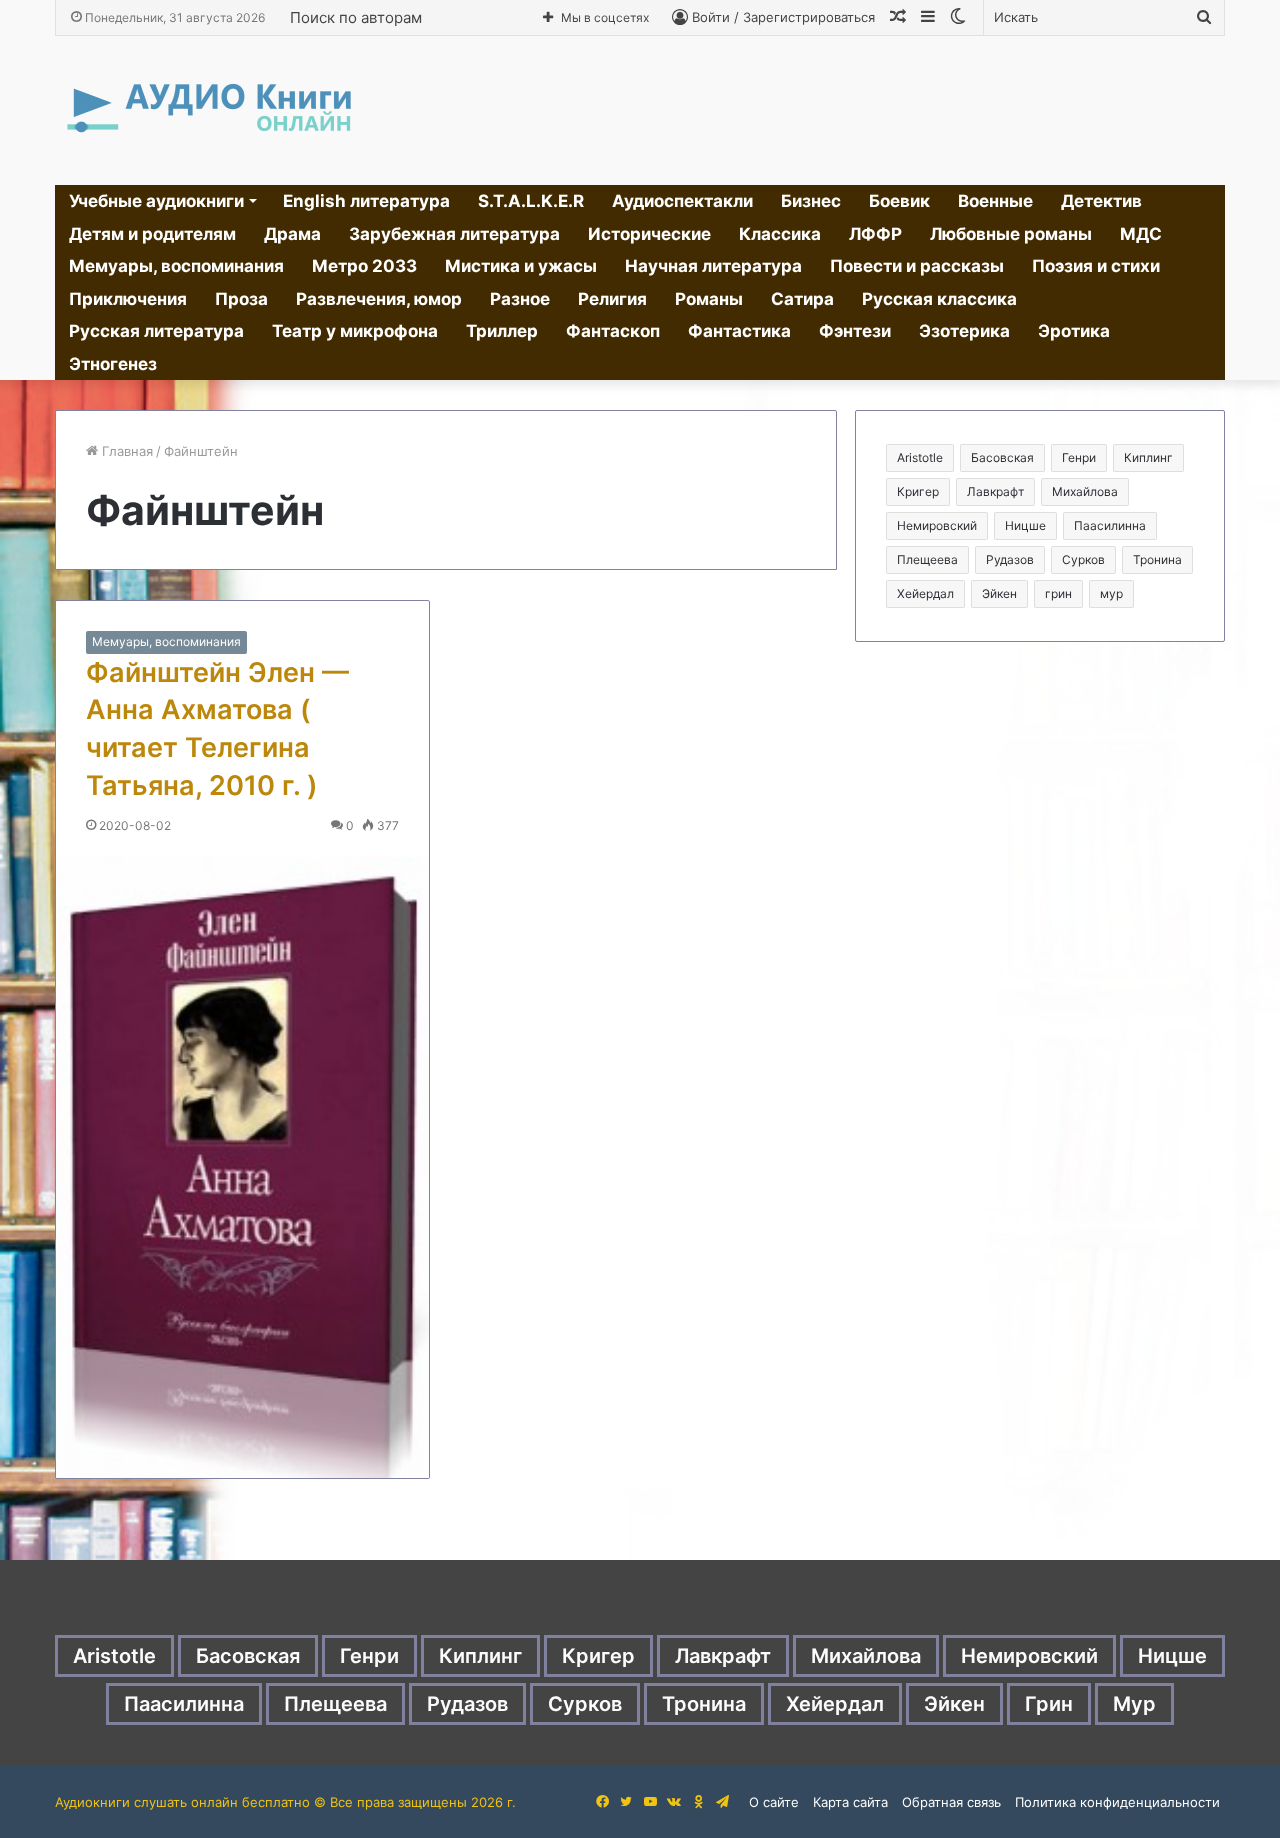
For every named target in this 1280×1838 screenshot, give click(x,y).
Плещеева (927, 559)
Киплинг (1148, 457)
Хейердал (925, 593)
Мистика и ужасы (521, 266)
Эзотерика (964, 331)
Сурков (1083, 559)
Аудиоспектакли (682, 201)
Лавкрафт (995, 491)
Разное (520, 299)
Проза (241, 299)
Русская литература (156, 331)
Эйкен (999, 593)
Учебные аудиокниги (156, 201)
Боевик (899, 201)
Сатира (802, 299)
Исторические (649, 234)
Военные (995, 201)
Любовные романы (1011, 234)
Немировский (937, 525)
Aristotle (920, 457)
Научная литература (713, 266)
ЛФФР (875, 234)
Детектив (1101, 201)
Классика (780, 234)
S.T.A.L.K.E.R (531, 201)
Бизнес (811, 201)
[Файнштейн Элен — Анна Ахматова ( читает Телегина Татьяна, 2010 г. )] (242, 1167)
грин (1058, 593)
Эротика (1074, 331)
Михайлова (1085, 491)
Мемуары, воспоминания (176, 266)
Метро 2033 (364, 266)
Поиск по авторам (356, 17)
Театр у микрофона (355, 331)
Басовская (1002, 457)
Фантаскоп (613, 331)
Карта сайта (850, 1802)
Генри (1079, 457)
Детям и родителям (152, 234)
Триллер (502, 331)
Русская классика (939, 299)
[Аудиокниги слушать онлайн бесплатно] (205, 110)
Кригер (918, 491)
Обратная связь (951, 1802)
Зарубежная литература (454, 234)
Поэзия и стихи (1096, 266)
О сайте (774, 1802)
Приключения (128, 299)
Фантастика (739, 331)
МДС (1141, 234)
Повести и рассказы (917, 266)
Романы (709, 299)
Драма (292, 234)
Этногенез (113, 364)
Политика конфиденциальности (1117, 1802)
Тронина (1157, 559)
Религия (612, 299)
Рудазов (1010, 559)
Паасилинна (1110, 525)
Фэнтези (855, 331)
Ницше (1025, 525)
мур (1111, 593)
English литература (366, 201)
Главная (125, 451)
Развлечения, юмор (379, 299)
